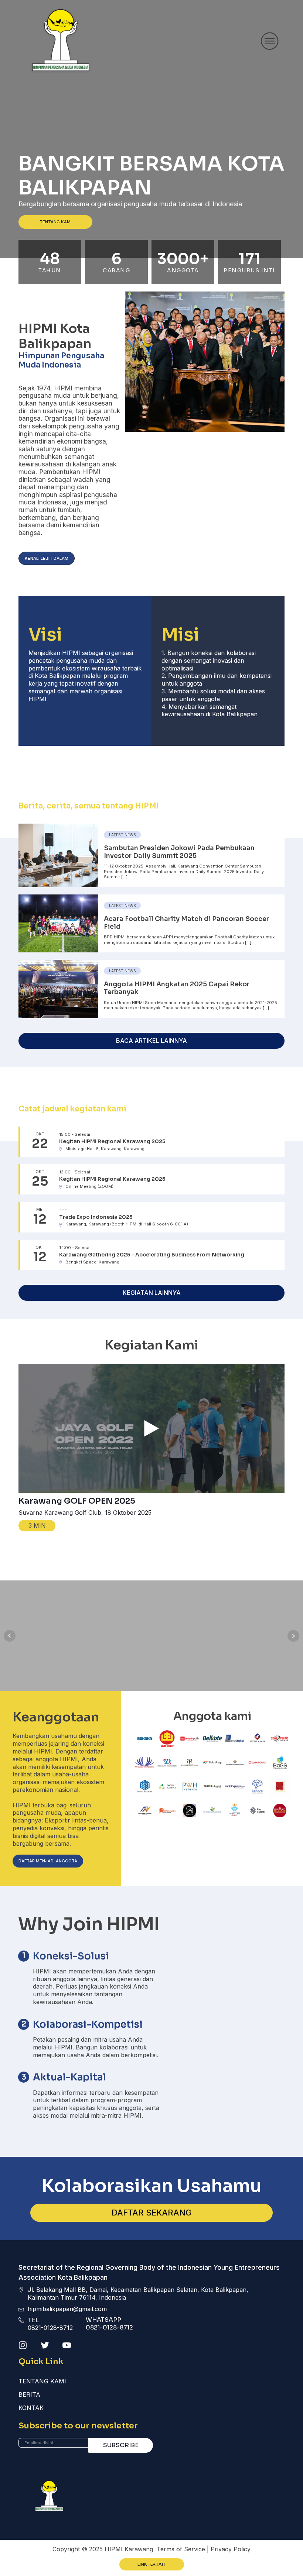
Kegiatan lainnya (152, 1293)
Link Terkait (151, 2564)
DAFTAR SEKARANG (151, 2213)
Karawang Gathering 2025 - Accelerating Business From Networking (152, 1255)
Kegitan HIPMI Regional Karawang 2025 (112, 1142)
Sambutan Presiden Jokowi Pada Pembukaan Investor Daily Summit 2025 (179, 852)
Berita (29, 2394)
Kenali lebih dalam (47, 558)
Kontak (31, 2408)
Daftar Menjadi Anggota (48, 1861)
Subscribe (121, 2445)
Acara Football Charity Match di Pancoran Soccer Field (186, 923)
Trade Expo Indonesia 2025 (96, 1217)
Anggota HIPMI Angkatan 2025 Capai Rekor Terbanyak (177, 988)
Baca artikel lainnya (151, 1041)
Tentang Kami (56, 222)
